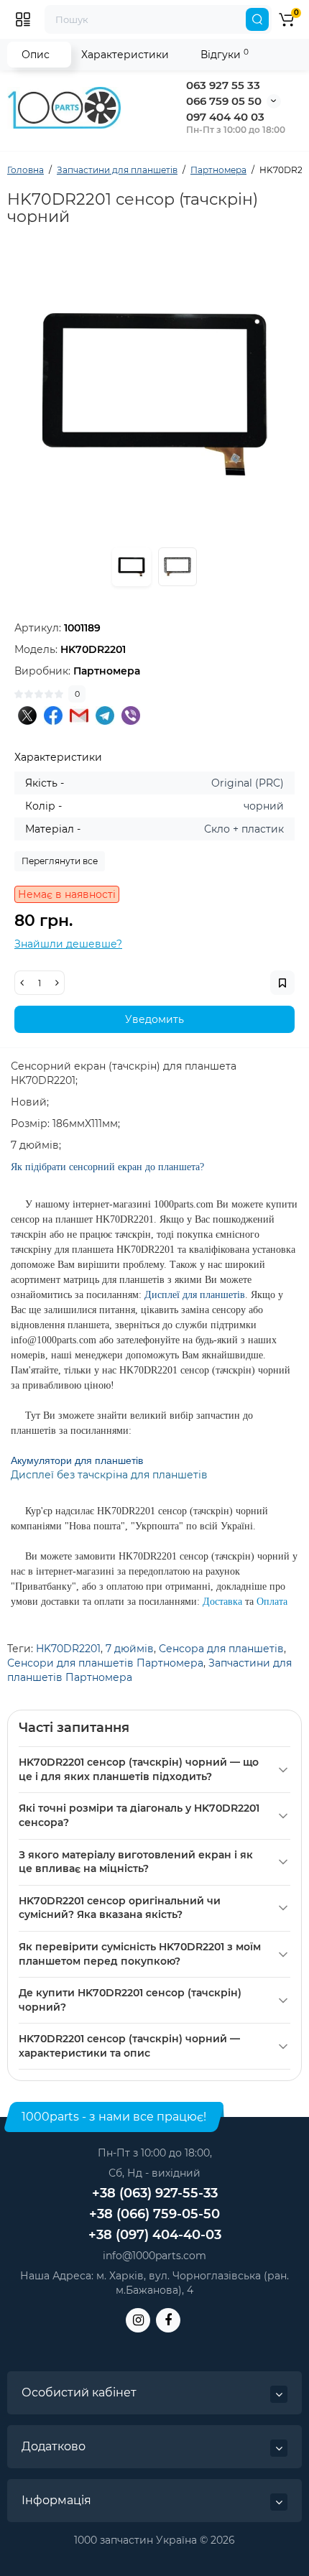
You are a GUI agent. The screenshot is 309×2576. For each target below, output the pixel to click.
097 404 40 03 (225, 117)
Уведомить (154, 1019)
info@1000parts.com (154, 2256)
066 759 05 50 (224, 101)
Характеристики (125, 55)
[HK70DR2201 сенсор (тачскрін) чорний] (154, 394)
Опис (36, 55)
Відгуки (225, 54)
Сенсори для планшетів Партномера (105, 1663)
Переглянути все (60, 861)
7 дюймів (130, 1649)
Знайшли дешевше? (68, 944)
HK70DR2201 (68, 1649)
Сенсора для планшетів (221, 1649)
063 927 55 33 (223, 85)
